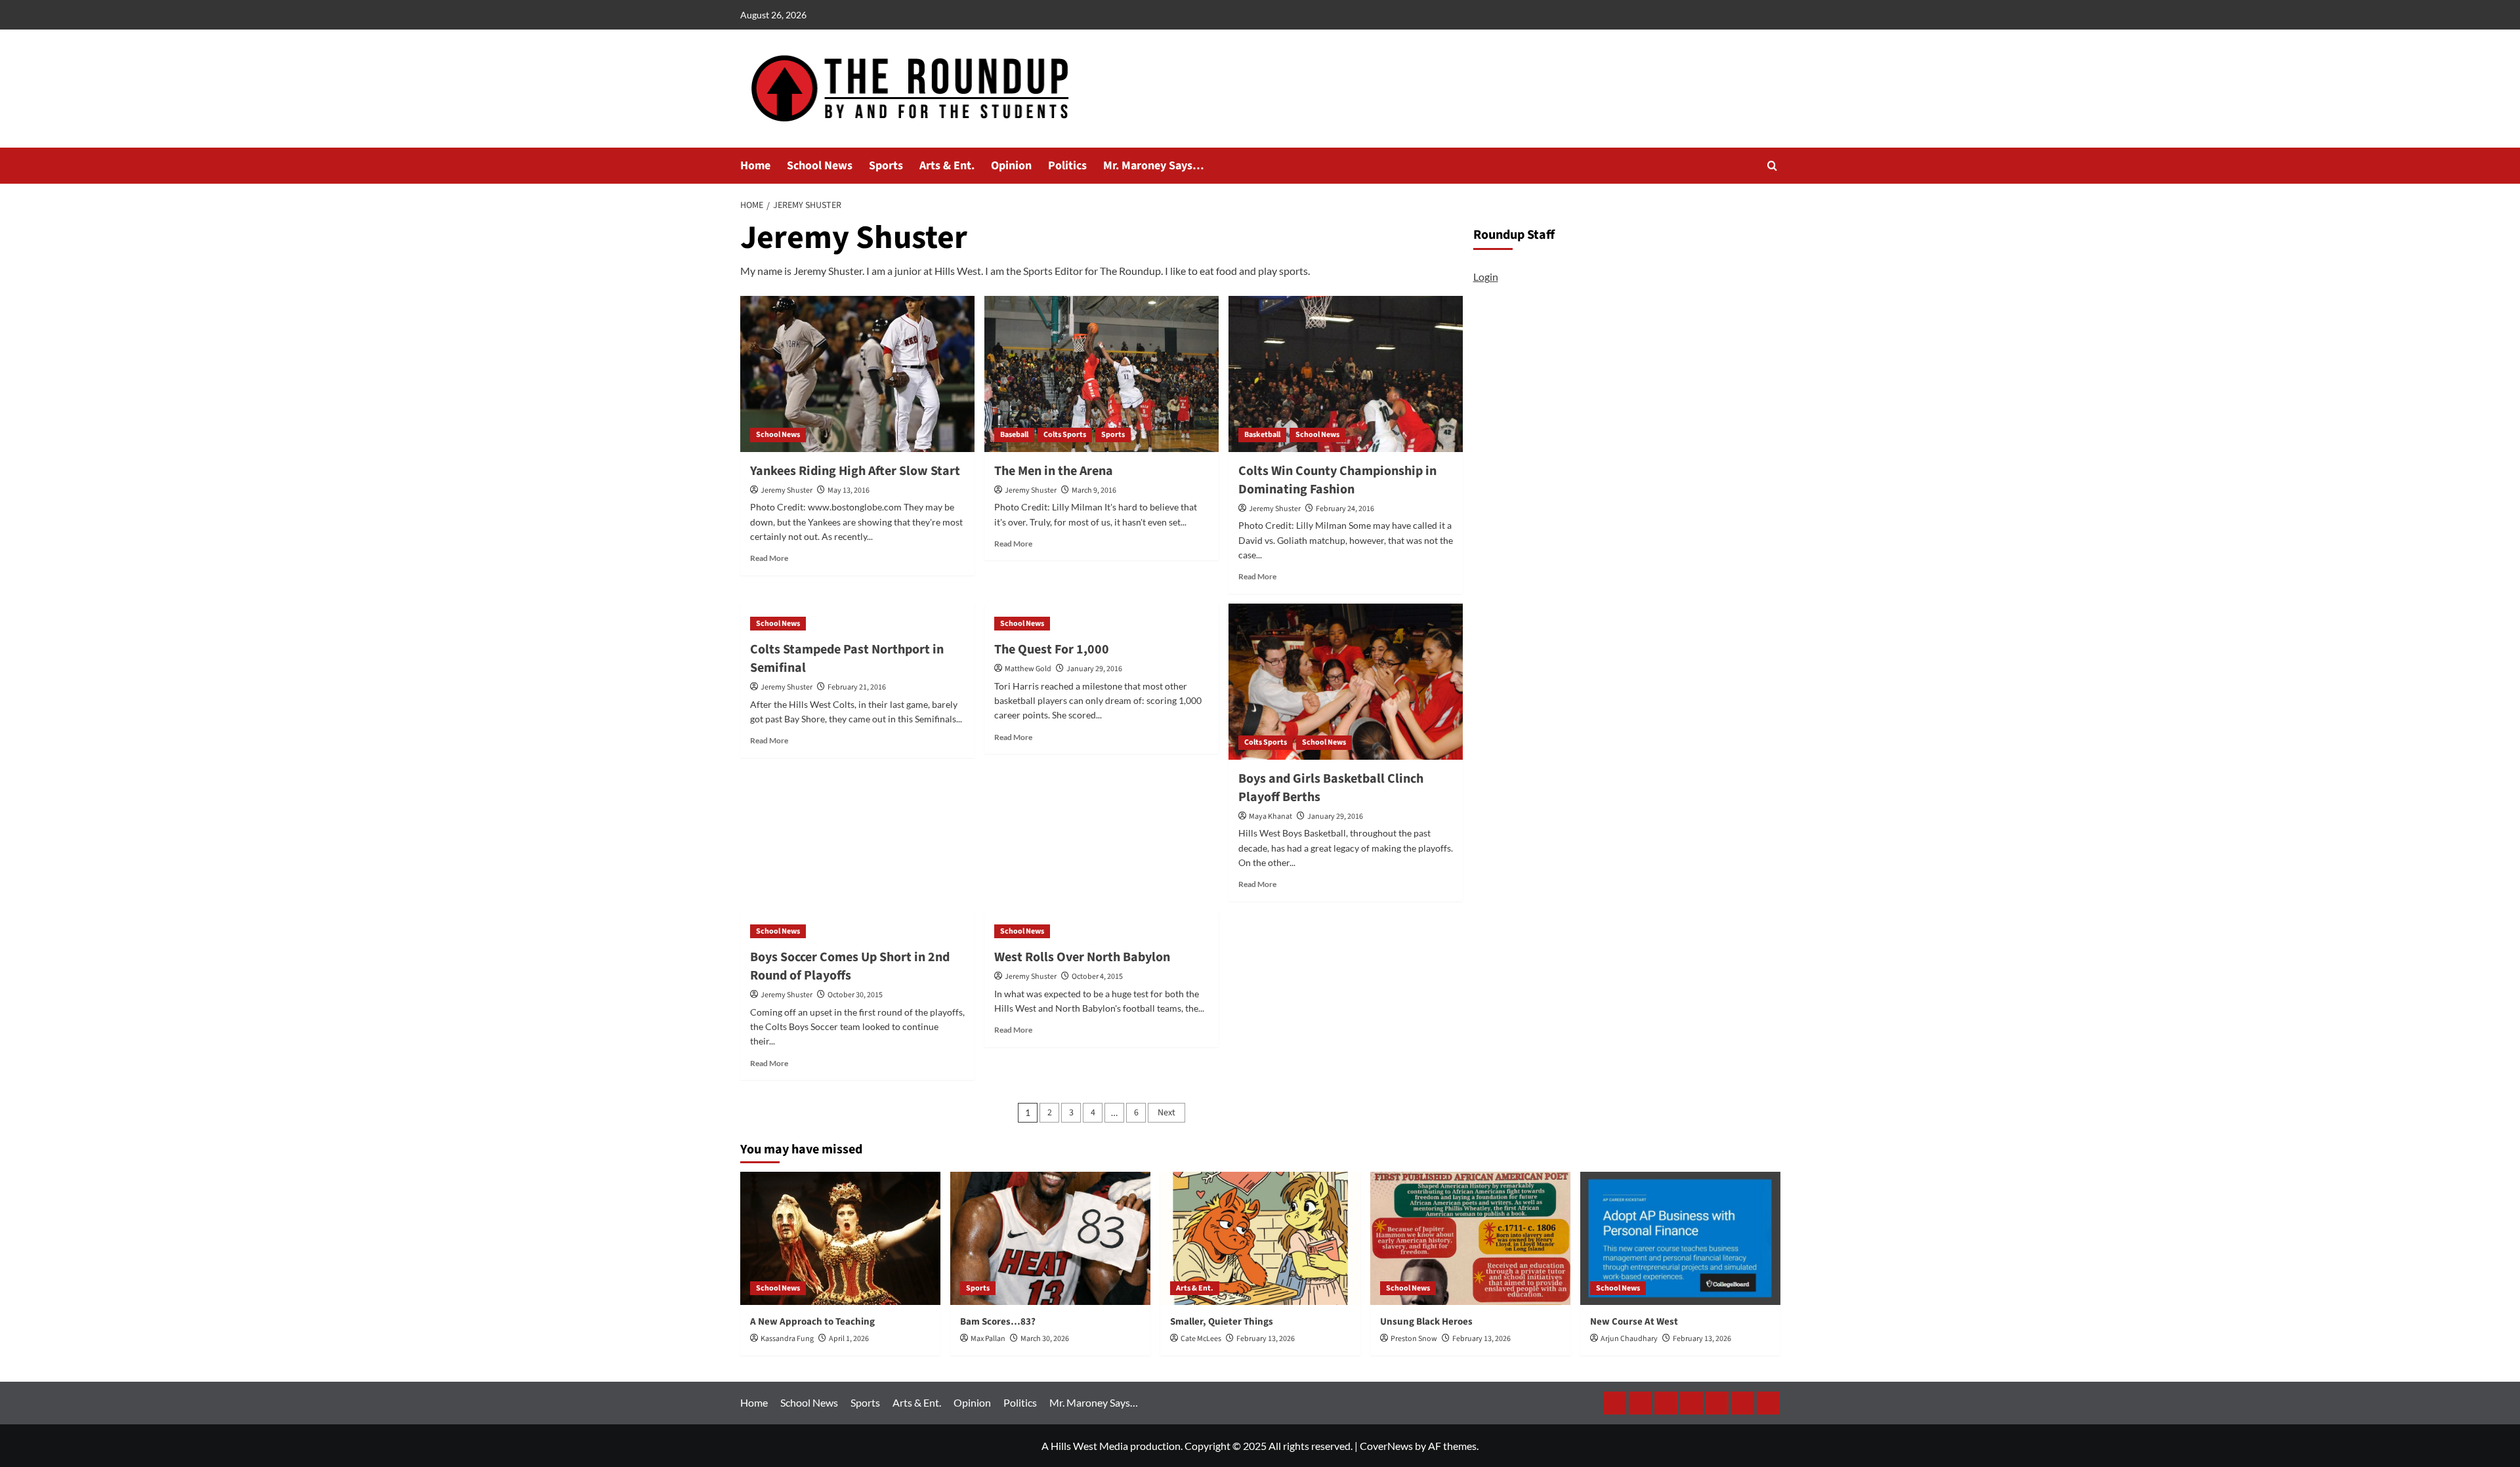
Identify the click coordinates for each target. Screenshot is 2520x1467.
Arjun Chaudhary (1629, 1339)
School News (820, 166)
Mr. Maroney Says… (1154, 166)
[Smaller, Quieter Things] (1260, 1238)
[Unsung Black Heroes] (1470, 1238)
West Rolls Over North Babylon (1082, 957)
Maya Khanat (1270, 816)
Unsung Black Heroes (1426, 1322)
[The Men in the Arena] (1102, 374)
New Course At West (1634, 1322)
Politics (1067, 166)
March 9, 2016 (1094, 490)
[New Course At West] (1680, 1238)
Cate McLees (1201, 1339)
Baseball (1014, 435)
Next (1166, 1113)
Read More (769, 558)
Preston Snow (1414, 1339)
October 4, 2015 (1097, 977)
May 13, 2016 (849, 490)
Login (1486, 277)
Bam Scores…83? (998, 1322)
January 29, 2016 (1094, 669)
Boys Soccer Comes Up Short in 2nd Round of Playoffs (850, 966)
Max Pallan (988, 1339)
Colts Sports (1065, 435)
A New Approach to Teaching (812, 1322)
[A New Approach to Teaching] (840, 1238)
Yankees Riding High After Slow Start (855, 471)
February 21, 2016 (857, 687)
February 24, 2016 (1345, 509)
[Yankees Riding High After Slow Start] (857, 374)
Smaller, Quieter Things (1222, 1322)
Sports (886, 166)
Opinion (1011, 166)
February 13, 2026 (1266, 1339)
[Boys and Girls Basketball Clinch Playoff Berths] (1346, 682)
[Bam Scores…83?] (1050, 1238)
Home (755, 166)
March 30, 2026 (1045, 1339)
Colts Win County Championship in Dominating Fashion (1337, 480)
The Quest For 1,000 (1052, 650)
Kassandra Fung (787, 1339)
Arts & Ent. (947, 166)
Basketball (1262, 435)
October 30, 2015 (855, 995)
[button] (1772, 166)
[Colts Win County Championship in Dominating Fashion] (1346, 374)
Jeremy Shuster (787, 490)
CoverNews (1386, 1446)
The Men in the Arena (1054, 471)
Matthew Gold (1028, 669)
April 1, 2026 (849, 1339)
